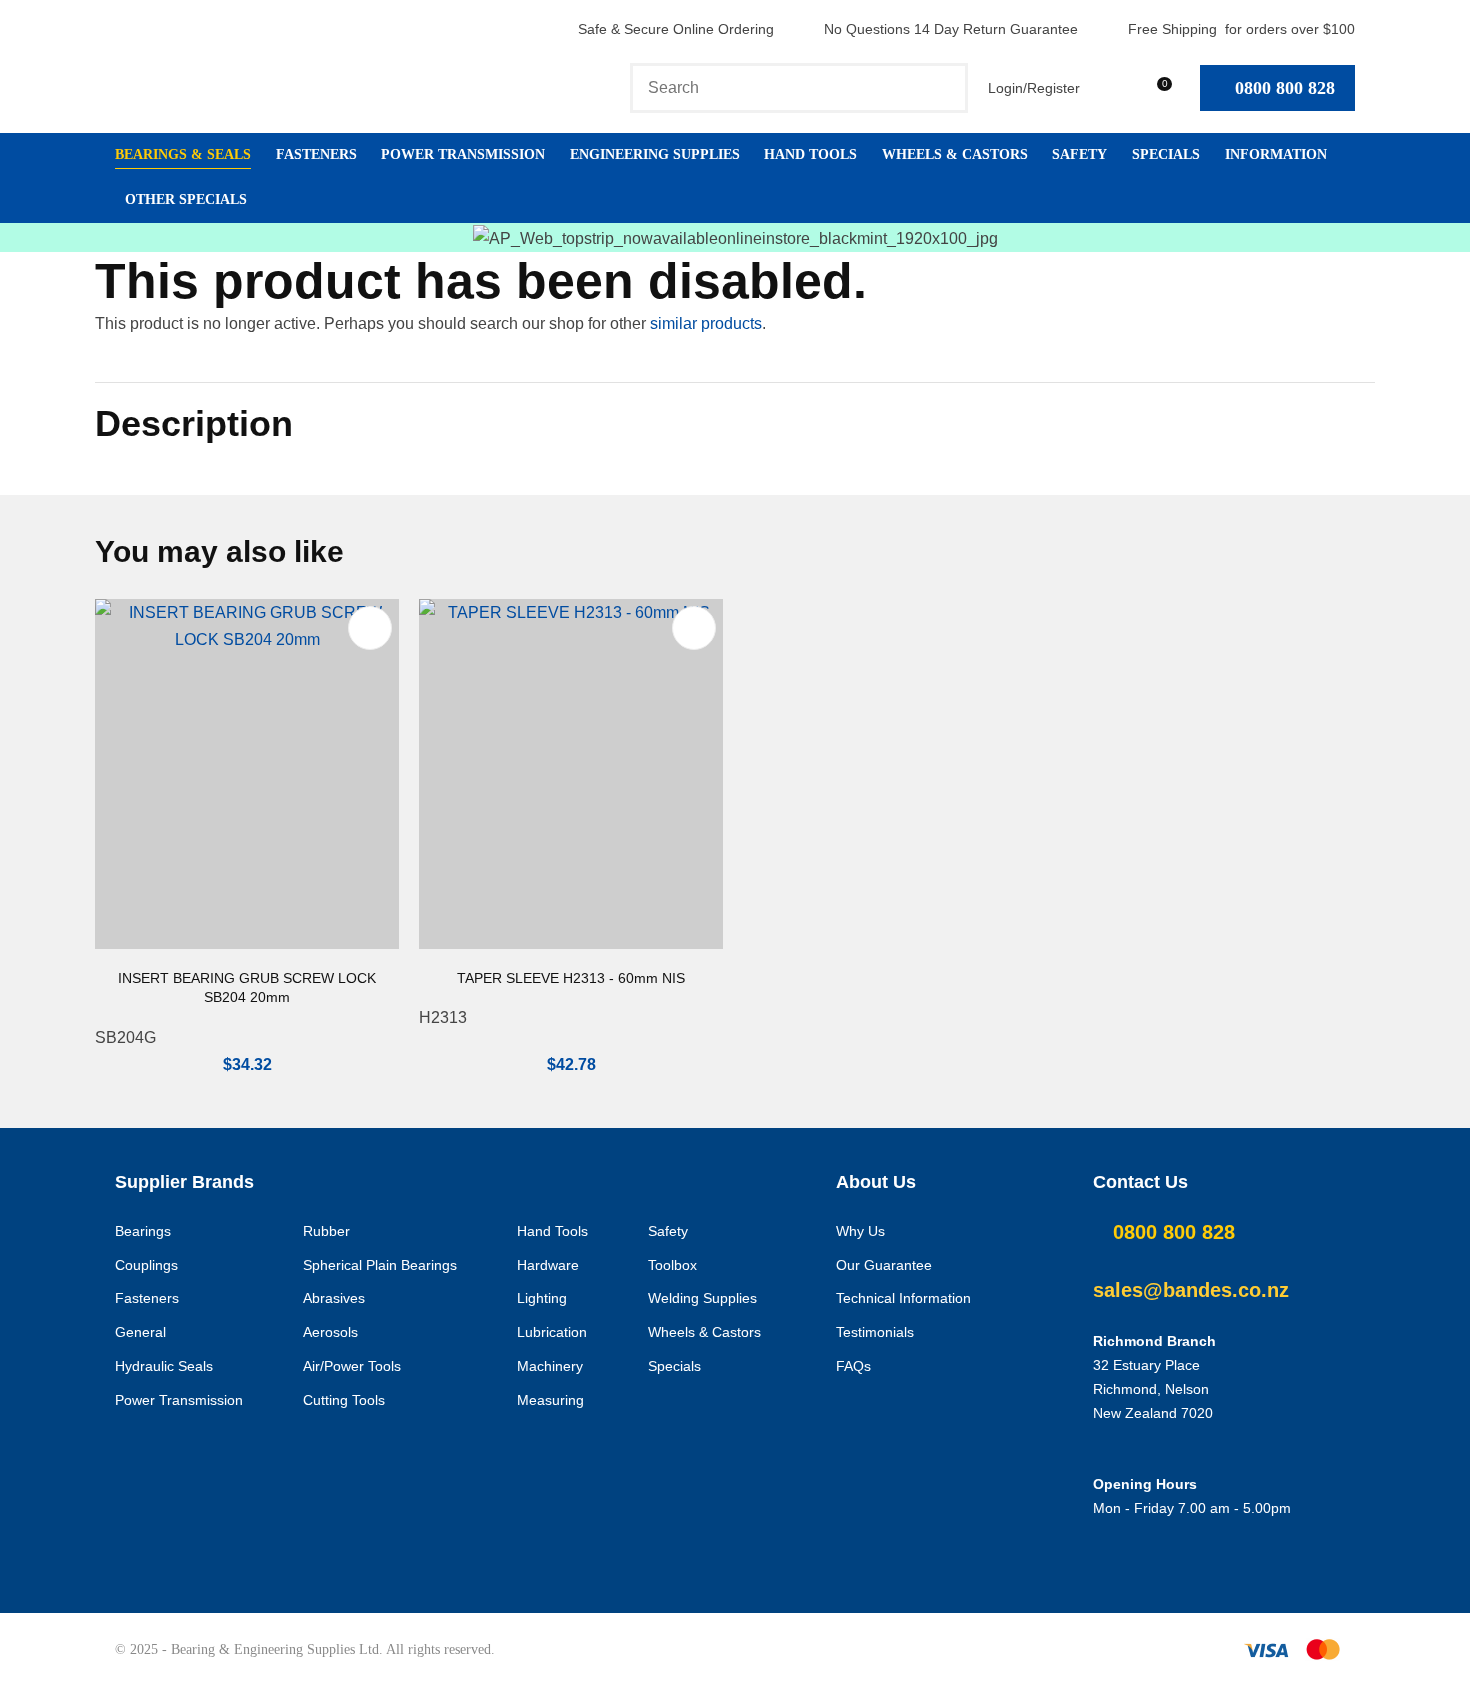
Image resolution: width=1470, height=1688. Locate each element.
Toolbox (672, 1265)
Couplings (146, 1265)
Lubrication (552, 1332)
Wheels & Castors (955, 154)
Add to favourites (370, 628)
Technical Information (903, 1298)
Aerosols (330, 1332)
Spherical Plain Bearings (380, 1265)
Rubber (326, 1231)
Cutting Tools (344, 1400)
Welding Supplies (702, 1298)
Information (1276, 154)
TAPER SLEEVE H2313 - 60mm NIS (571, 978)
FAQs (853, 1366)
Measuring (550, 1400)
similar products (706, 323)
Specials (1166, 154)
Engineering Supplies (655, 154)
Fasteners (316, 154)
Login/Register (1034, 88)
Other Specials (186, 199)
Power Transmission (463, 154)
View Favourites (1109, 87)
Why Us (860, 1231)
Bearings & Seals (183, 154)
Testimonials (875, 1332)
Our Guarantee (884, 1265)
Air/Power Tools (352, 1366)
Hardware (548, 1265)
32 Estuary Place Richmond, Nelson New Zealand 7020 (1153, 1389)
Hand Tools (810, 154)
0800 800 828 (1285, 88)
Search (944, 88)
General (140, 1332)
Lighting (542, 1298)
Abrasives (334, 1298)
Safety (1079, 154)
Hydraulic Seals (164, 1366)
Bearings (143, 1231)
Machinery (550, 1366)
